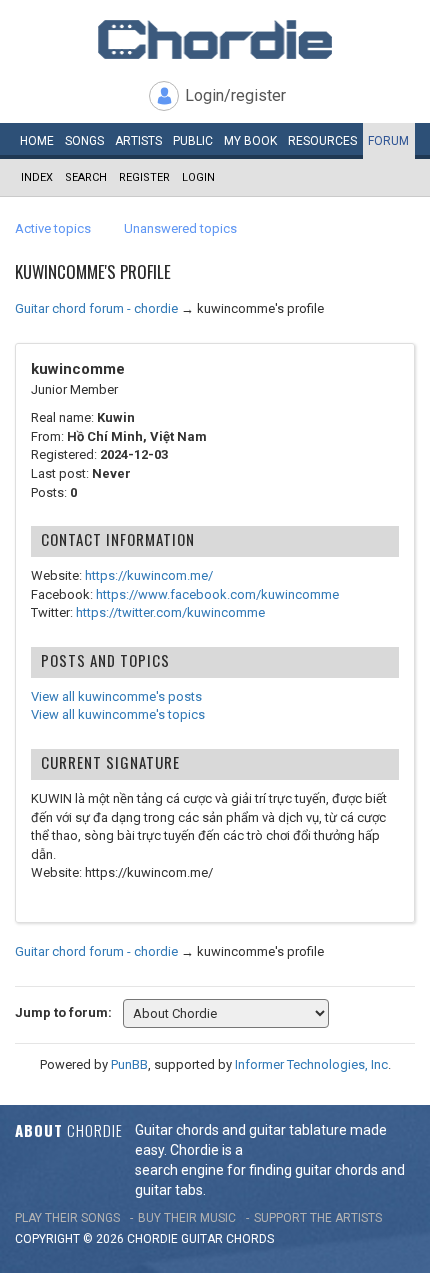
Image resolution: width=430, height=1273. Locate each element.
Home (37, 141)
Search (86, 177)
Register (144, 177)
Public (193, 141)
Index (37, 177)
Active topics (53, 228)
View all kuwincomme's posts (116, 696)
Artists (138, 141)
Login (198, 177)
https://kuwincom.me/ (149, 575)
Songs (84, 141)
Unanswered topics (180, 228)
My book (250, 141)
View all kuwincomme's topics (118, 714)
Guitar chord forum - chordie (96, 308)
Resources (322, 141)
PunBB (129, 1064)
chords (250, 1239)
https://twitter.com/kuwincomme (170, 612)
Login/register (235, 95)
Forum (388, 141)
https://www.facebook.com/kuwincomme (217, 594)
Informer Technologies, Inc (311, 1064)
